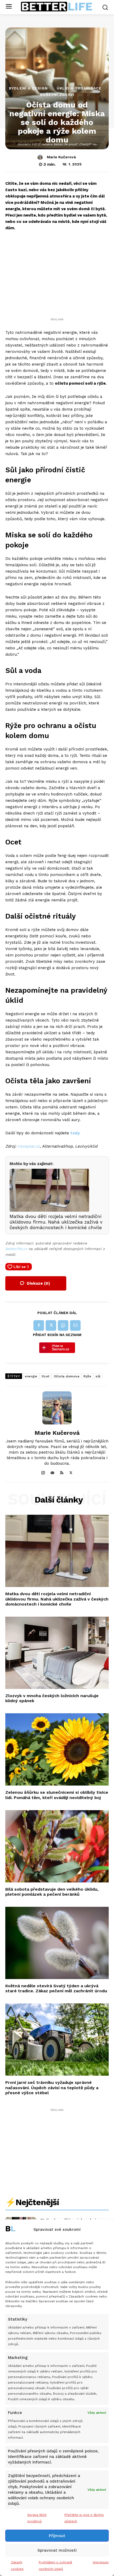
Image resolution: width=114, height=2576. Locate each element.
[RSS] (62, 1472)
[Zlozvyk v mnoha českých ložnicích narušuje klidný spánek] (57, 1653)
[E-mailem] (75, 1325)
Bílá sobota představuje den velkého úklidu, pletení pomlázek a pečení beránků (52, 1892)
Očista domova (67, 1376)
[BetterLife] (57, 7)
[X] (51, 1325)
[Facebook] (39, 1325)
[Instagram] (43, 1472)
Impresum (101, 2562)
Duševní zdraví (57, 95)
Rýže (87, 1376)
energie (31, 1376)
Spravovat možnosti (57, 2550)
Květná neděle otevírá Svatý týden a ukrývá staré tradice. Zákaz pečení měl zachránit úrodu (56, 1988)
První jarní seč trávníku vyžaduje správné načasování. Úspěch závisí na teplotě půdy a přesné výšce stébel (52, 2087)
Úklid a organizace (79, 88)
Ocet (46, 1376)
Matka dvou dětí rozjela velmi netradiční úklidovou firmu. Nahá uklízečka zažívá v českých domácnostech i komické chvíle (57, 1599)
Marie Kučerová (61, 157)
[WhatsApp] (63, 1325)
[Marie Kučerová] (41, 157)
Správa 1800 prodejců (37, 2518)
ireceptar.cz (29, 1146)
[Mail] (52, 1472)
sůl (98, 1376)
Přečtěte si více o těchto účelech (84, 2518)
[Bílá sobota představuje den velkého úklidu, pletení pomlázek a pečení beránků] (57, 1846)
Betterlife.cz (16, 1249)
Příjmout (57, 2536)
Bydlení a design (28, 88)
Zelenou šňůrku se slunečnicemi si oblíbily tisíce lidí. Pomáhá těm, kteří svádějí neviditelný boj (57, 1795)
